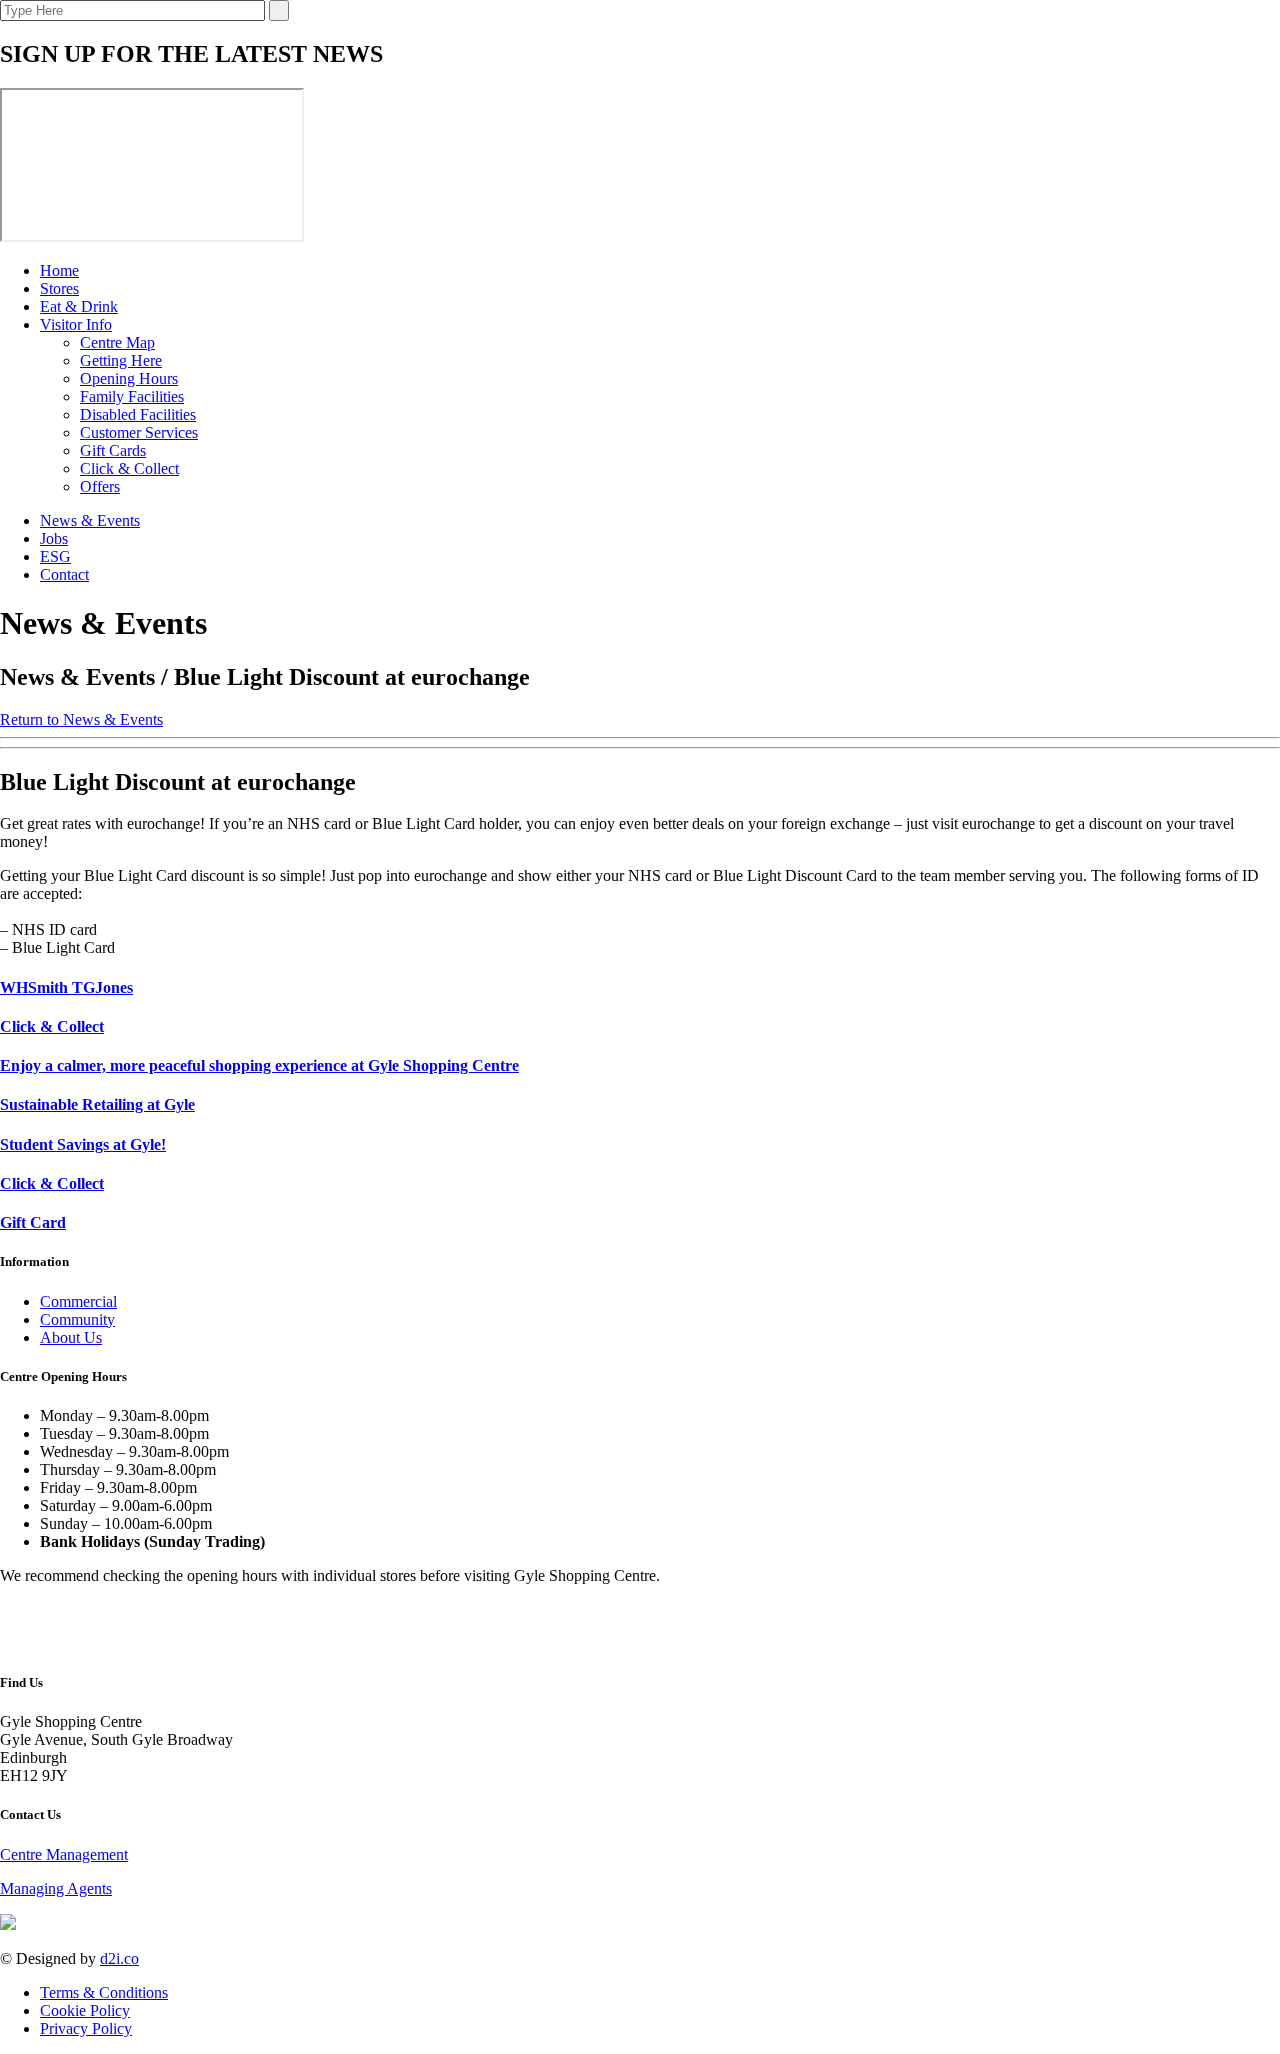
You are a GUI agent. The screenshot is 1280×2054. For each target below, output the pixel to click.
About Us (71, 1337)
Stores (59, 288)
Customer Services (139, 432)
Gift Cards (113, 450)
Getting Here (121, 360)
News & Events (90, 520)
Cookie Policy (85, 2010)
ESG (55, 556)
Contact (64, 574)
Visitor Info (76, 324)
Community (77, 1319)
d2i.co (119, 1958)
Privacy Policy (86, 2028)
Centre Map (117, 342)
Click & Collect (129, 468)
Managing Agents (56, 1888)
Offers (100, 486)
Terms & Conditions (104, 1992)
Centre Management (64, 1854)
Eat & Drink (79, 306)
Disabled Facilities (138, 414)
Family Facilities (132, 396)
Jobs (54, 538)
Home (59, 270)
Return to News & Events (81, 719)
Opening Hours (129, 378)
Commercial (78, 1301)
